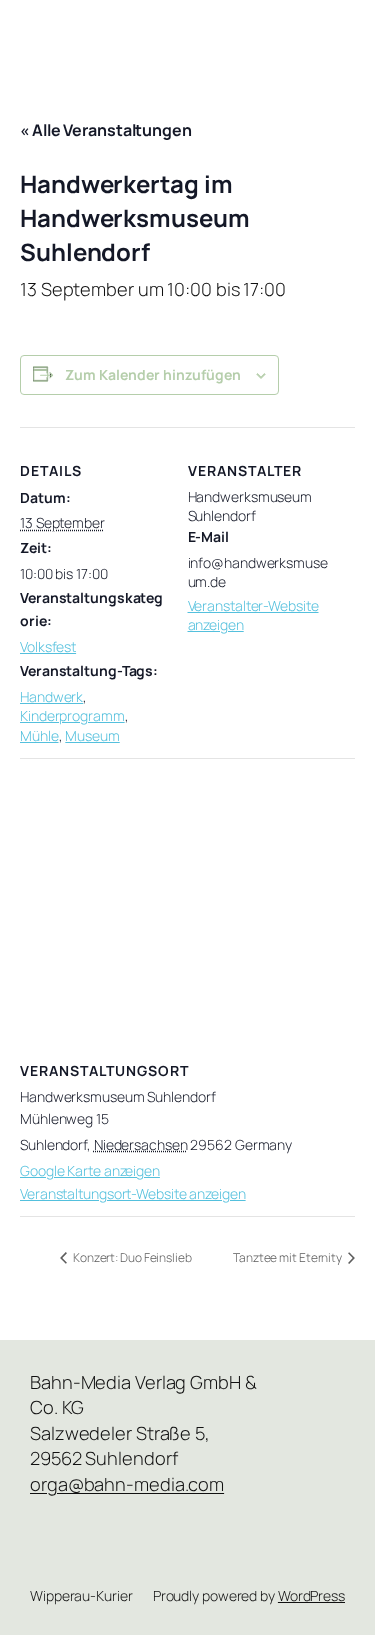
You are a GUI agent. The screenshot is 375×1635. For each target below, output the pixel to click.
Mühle (39, 735)
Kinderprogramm (72, 715)
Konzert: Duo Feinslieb (131, 1257)
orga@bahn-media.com (127, 1484)
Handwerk (51, 696)
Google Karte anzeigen (90, 1170)
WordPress (311, 1595)
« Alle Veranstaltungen (106, 130)
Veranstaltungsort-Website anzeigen (133, 1193)
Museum (92, 735)
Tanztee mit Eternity (288, 1257)
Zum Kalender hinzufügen (153, 374)
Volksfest (48, 646)
